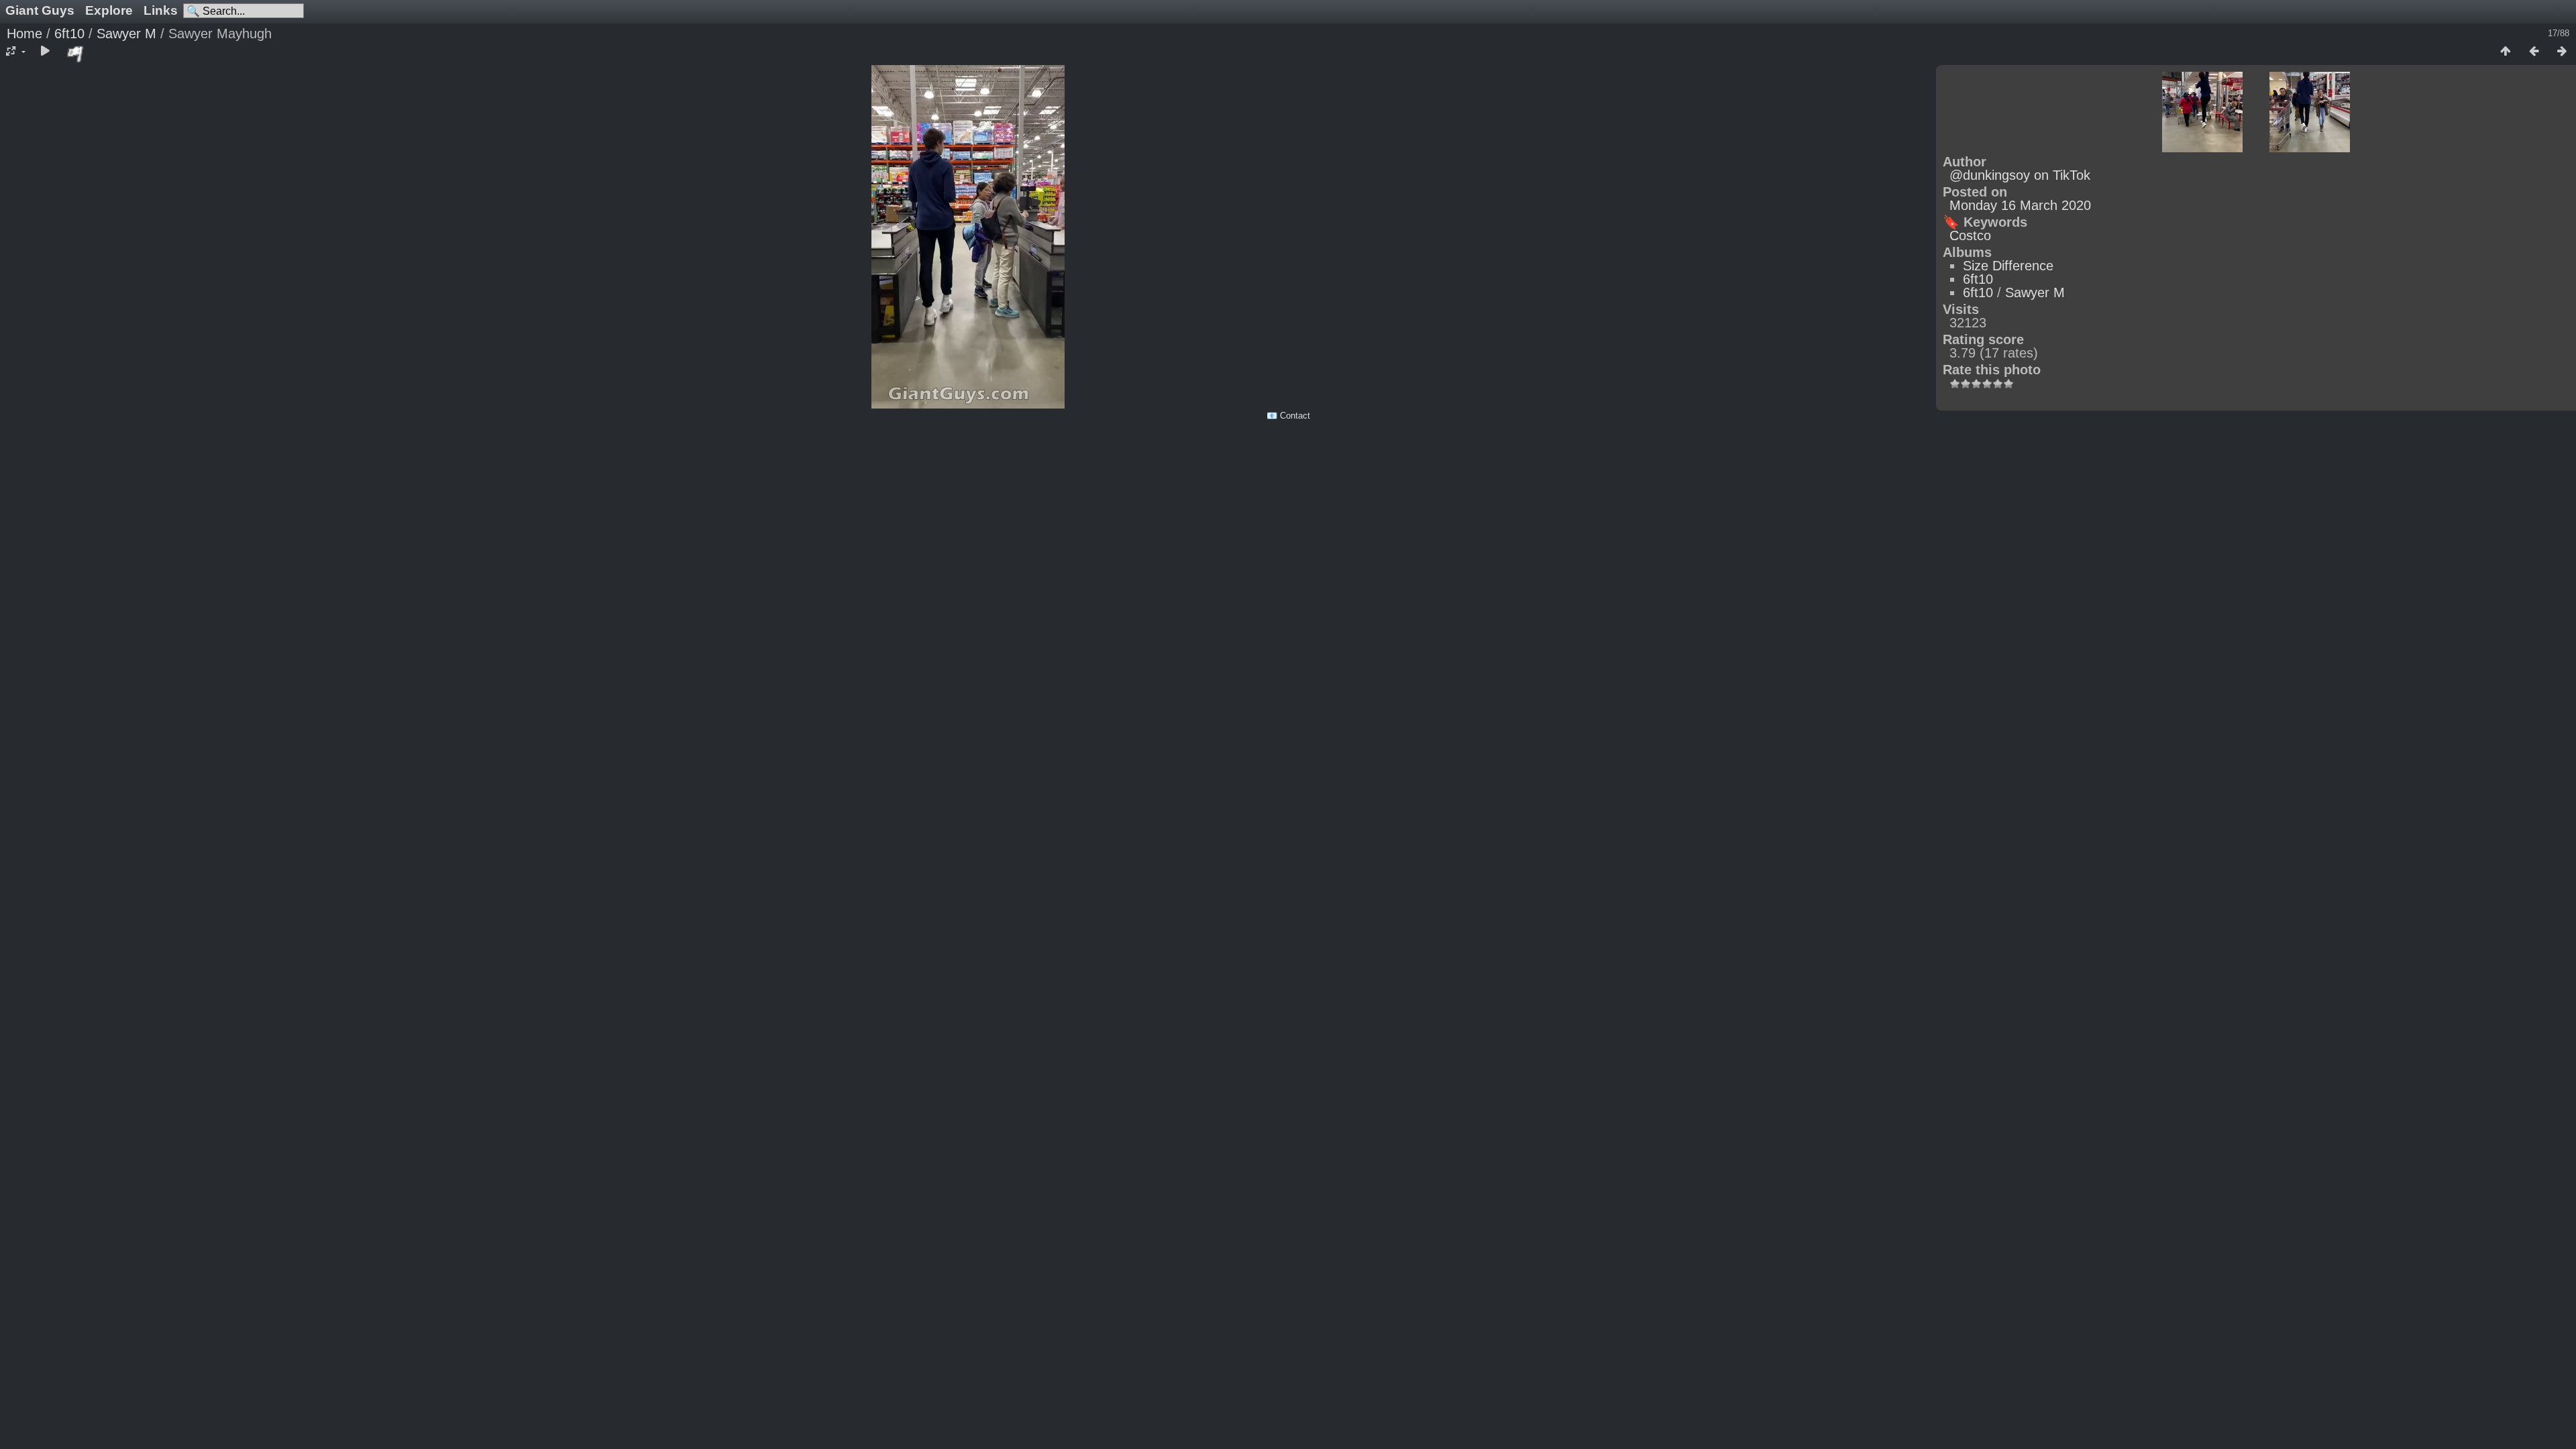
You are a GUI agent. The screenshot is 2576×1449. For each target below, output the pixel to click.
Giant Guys (40, 10)
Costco (1970, 235)
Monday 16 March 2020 (2020, 205)
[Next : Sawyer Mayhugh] (2562, 52)
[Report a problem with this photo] (76, 54)
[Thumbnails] (2506, 52)
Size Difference (2008, 266)
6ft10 (69, 34)
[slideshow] (45, 52)
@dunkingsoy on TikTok (2020, 175)
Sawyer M (126, 34)
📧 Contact (1288, 416)
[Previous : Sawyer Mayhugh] (2534, 52)
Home (24, 34)
